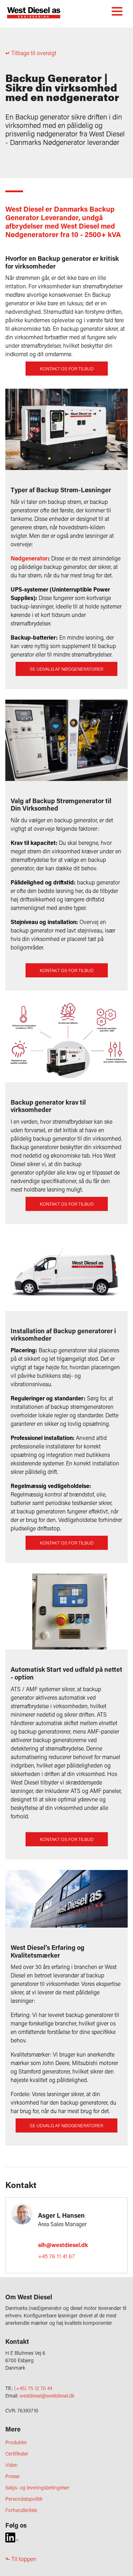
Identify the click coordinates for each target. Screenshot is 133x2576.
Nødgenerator (29, 558)
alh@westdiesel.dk (63, 2245)
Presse (12, 2476)
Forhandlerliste (21, 2510)
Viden (12, 2465)
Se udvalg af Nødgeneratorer (66, 669)
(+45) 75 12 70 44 (33, 2388)
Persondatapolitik (24, 2499)
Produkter (16, 2442)
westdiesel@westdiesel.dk (47, 2396)
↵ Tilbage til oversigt (31, 53)
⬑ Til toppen (21, 2559)
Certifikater (17, 2454)
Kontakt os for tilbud (67, 369)
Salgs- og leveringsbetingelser (37, 2487)
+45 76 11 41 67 (56, 2256)
